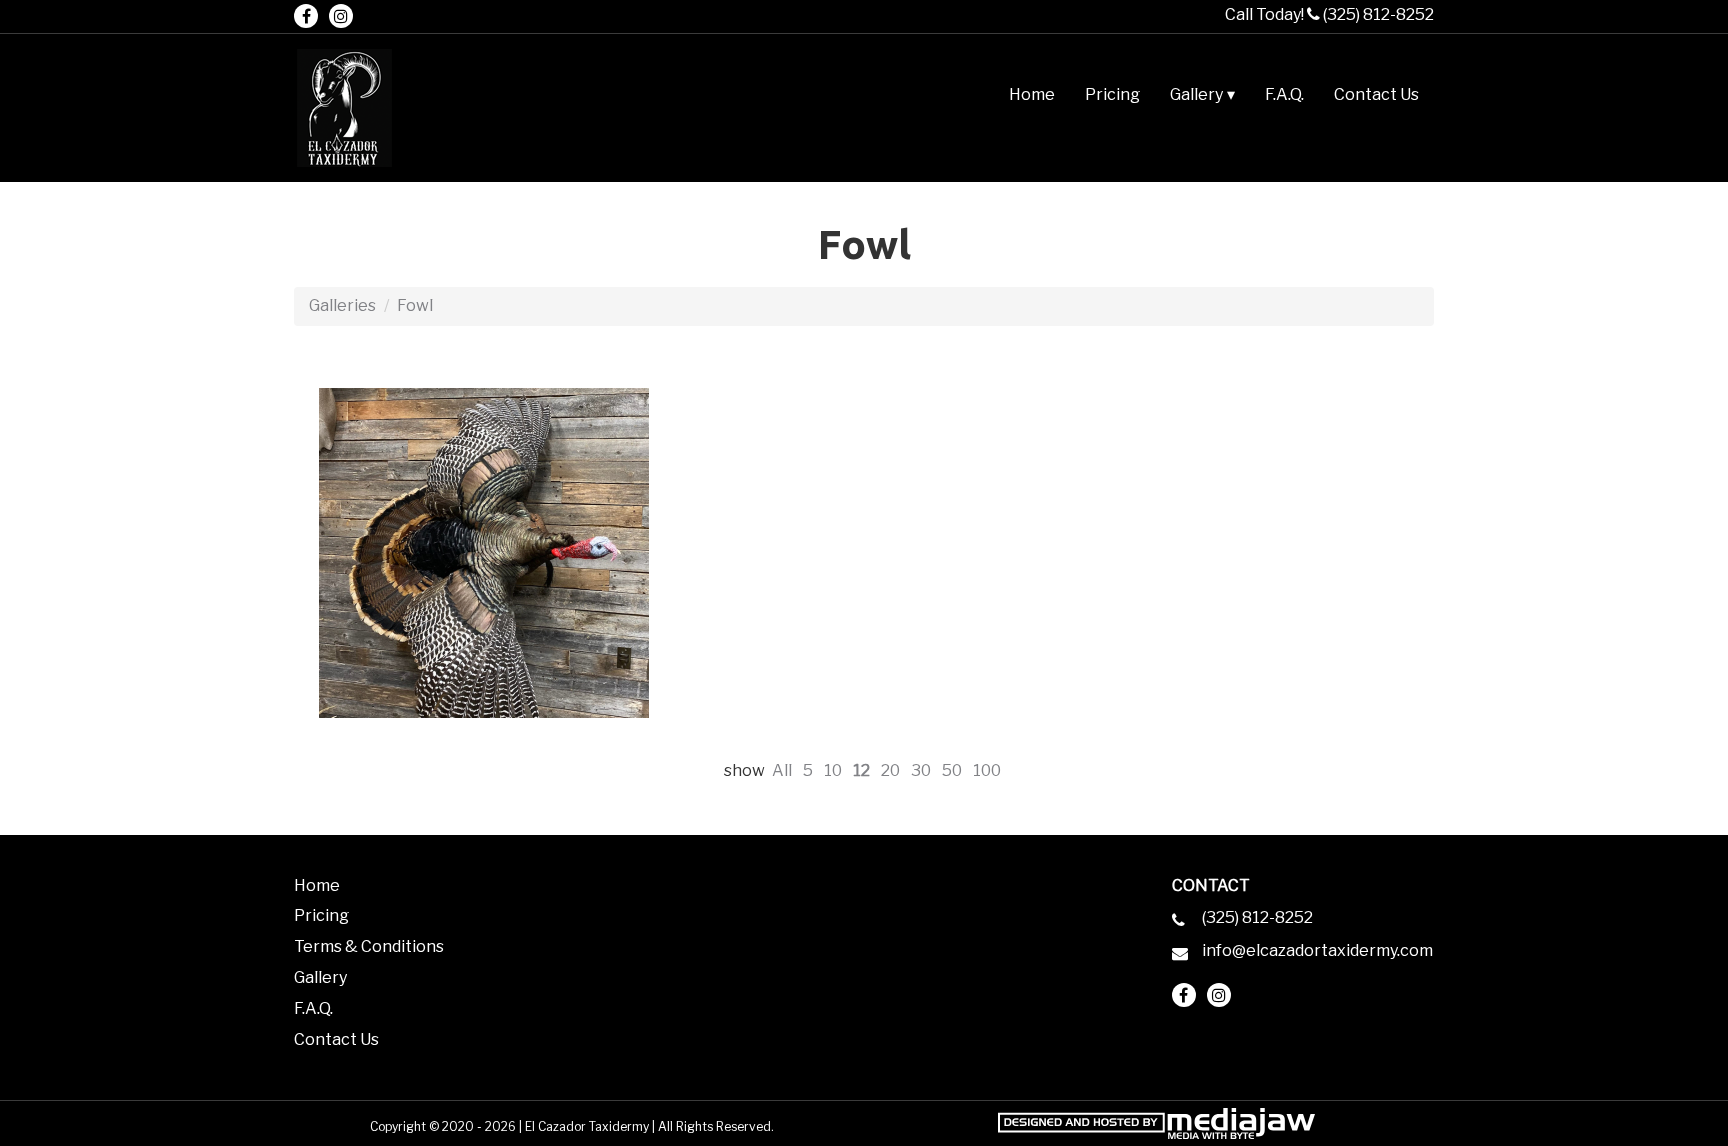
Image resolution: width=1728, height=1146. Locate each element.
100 (987, 770)
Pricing (1112, 94)
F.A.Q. (1284, 94)
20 (890, 770)
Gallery (320, 977)
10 (833, 770)
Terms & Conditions (369, 946)
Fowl (415, 305)
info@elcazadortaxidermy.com (1317, 950)
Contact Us (1376, 94)
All (782, 770)
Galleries (342, 305)
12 (861, 770)
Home (1032, 94)
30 (921, 770)
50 (952, 770)
